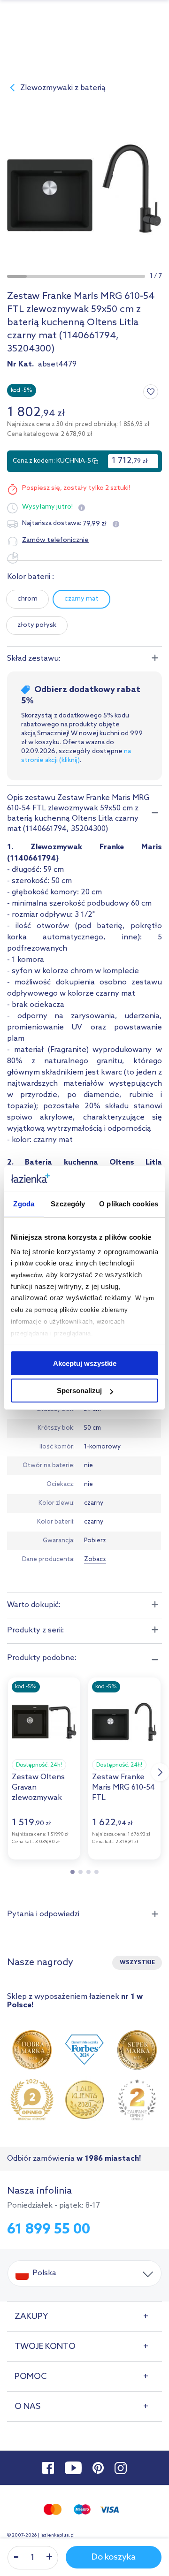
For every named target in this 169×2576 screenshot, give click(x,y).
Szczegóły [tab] (68, 1204)
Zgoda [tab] (24, 1204)
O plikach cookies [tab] (129, 1204)
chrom (27, 599)
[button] (17, 276)
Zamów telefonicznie (55, 540)
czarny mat (81, 599)
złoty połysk (37, 625)
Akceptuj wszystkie (85, 1363)
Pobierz (95, 1541)
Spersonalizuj (79, 1391)
